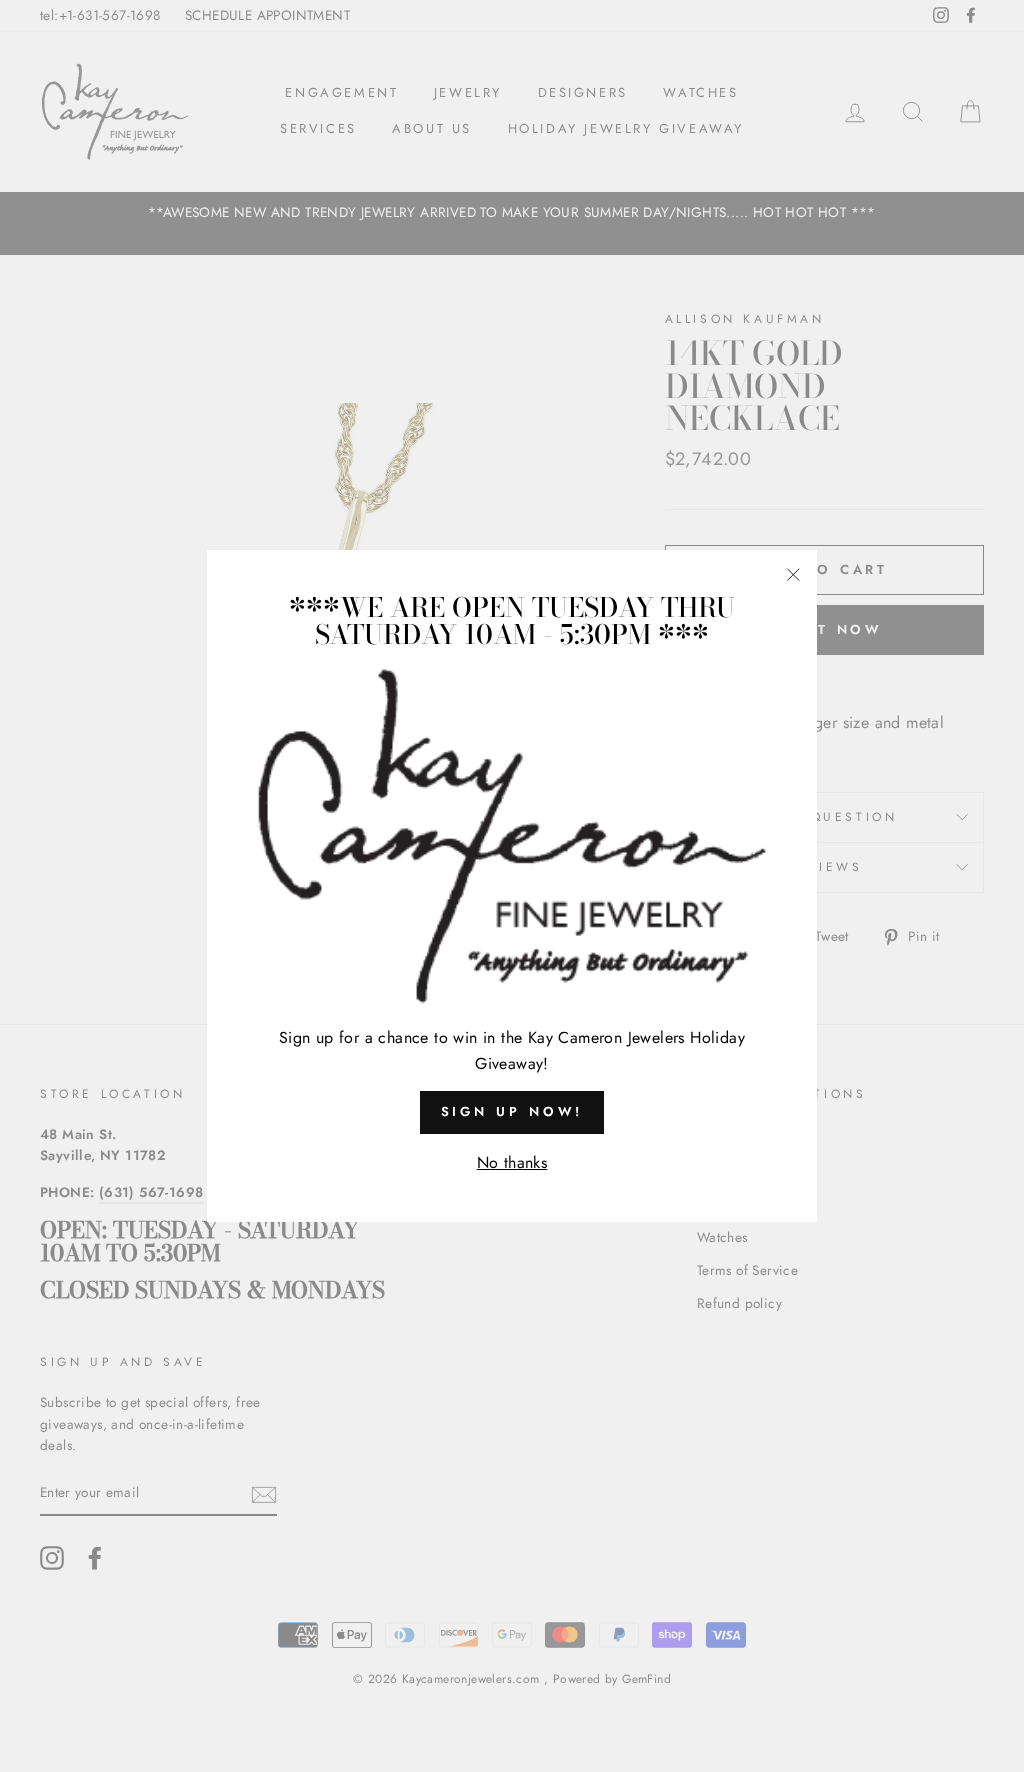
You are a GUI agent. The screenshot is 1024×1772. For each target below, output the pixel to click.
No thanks (512, 1162)
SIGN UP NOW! (512, 1111)
